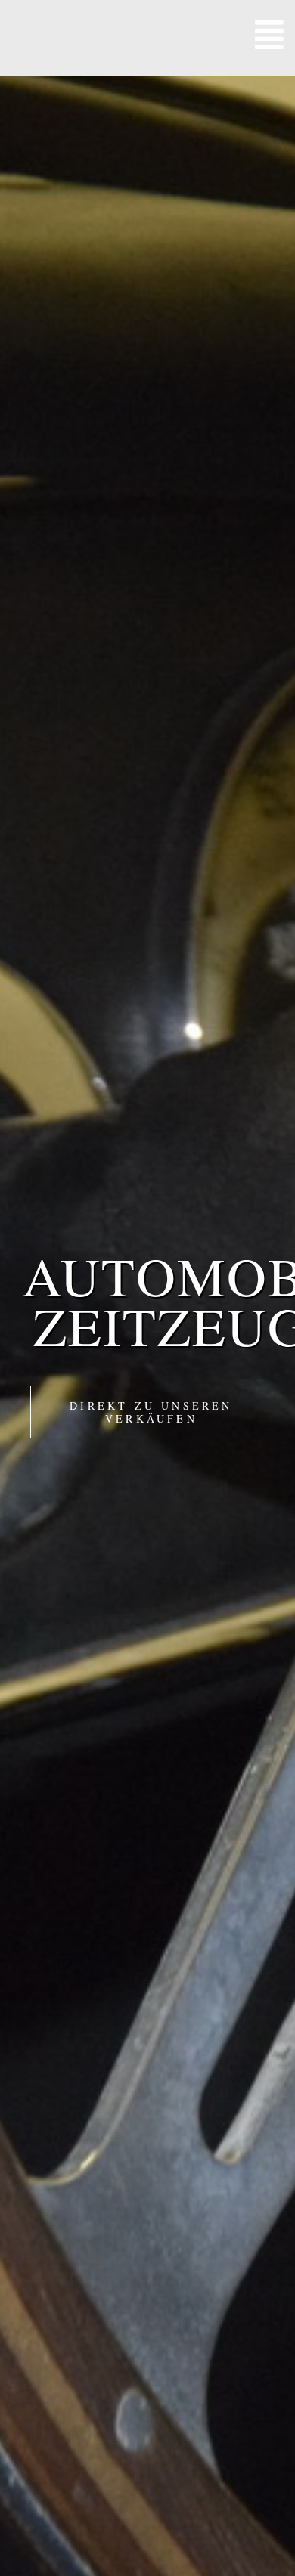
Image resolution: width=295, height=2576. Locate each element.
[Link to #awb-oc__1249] (269, 34)
